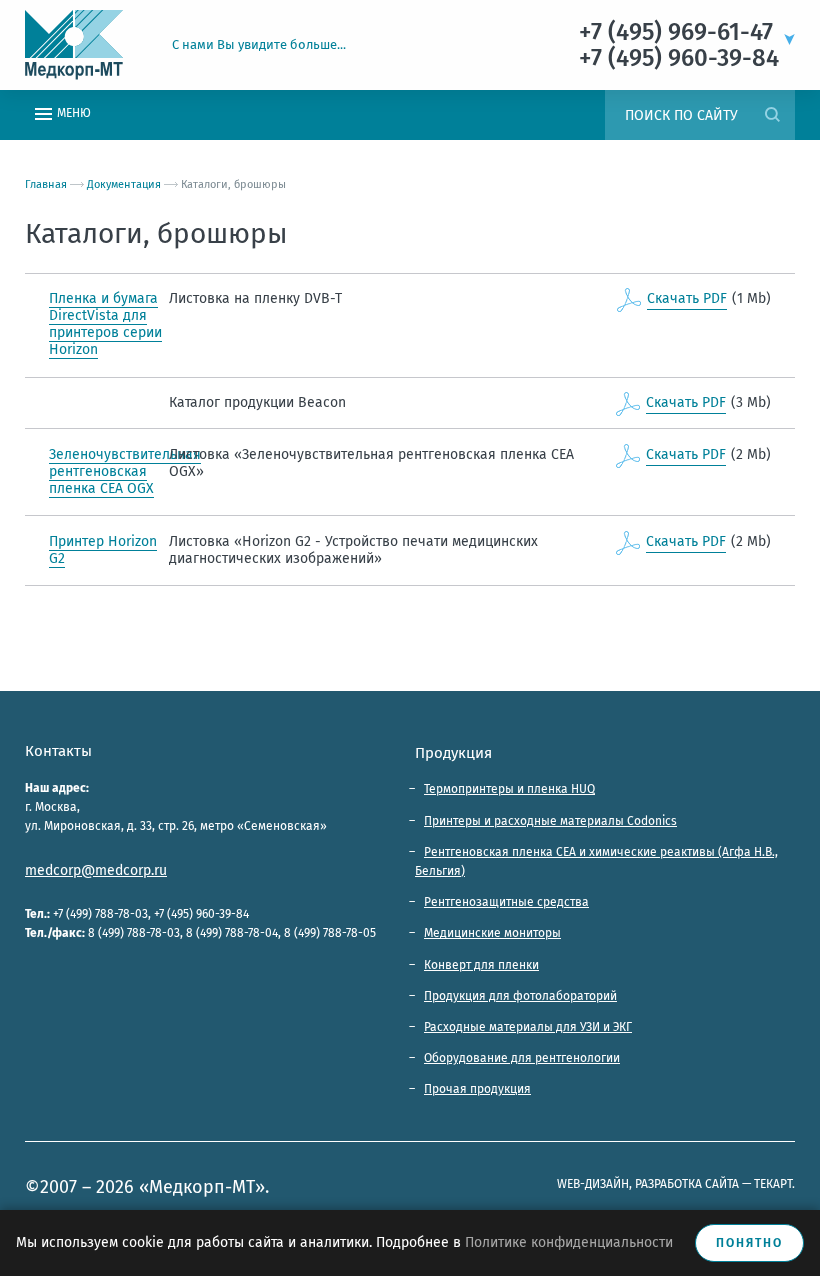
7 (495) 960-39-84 (685, 58)
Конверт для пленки (481, 965)
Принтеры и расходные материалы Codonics (550, 821)
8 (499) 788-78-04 (232, 933)
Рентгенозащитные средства (506, 902)
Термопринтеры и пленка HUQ (509, 789)
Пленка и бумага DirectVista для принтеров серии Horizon (105, 324)
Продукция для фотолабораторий (520, 996)
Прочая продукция (477, 1089)
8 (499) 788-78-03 (134, 933)
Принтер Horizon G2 (103, 550)
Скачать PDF (687, 298)
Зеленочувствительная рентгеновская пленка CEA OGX (125, 471)
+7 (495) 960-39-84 (201, 914)
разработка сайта (687, 1184)
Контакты (58, 751)
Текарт (773, 1184)
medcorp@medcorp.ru (96, 870)
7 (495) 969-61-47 (682, 32)
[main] (410, 415)
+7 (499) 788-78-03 (100, 914)
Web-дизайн (593, 1184)
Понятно (749, 1243)
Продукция (453, 753)
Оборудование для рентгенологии (522, 1058)
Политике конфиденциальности (569, 1242)
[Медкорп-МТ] (86, 45)
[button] (787, 30)
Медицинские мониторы (492, 933)
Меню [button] (72, 113)
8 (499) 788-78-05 (330, 933)
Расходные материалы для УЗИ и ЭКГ (528, 1027)
